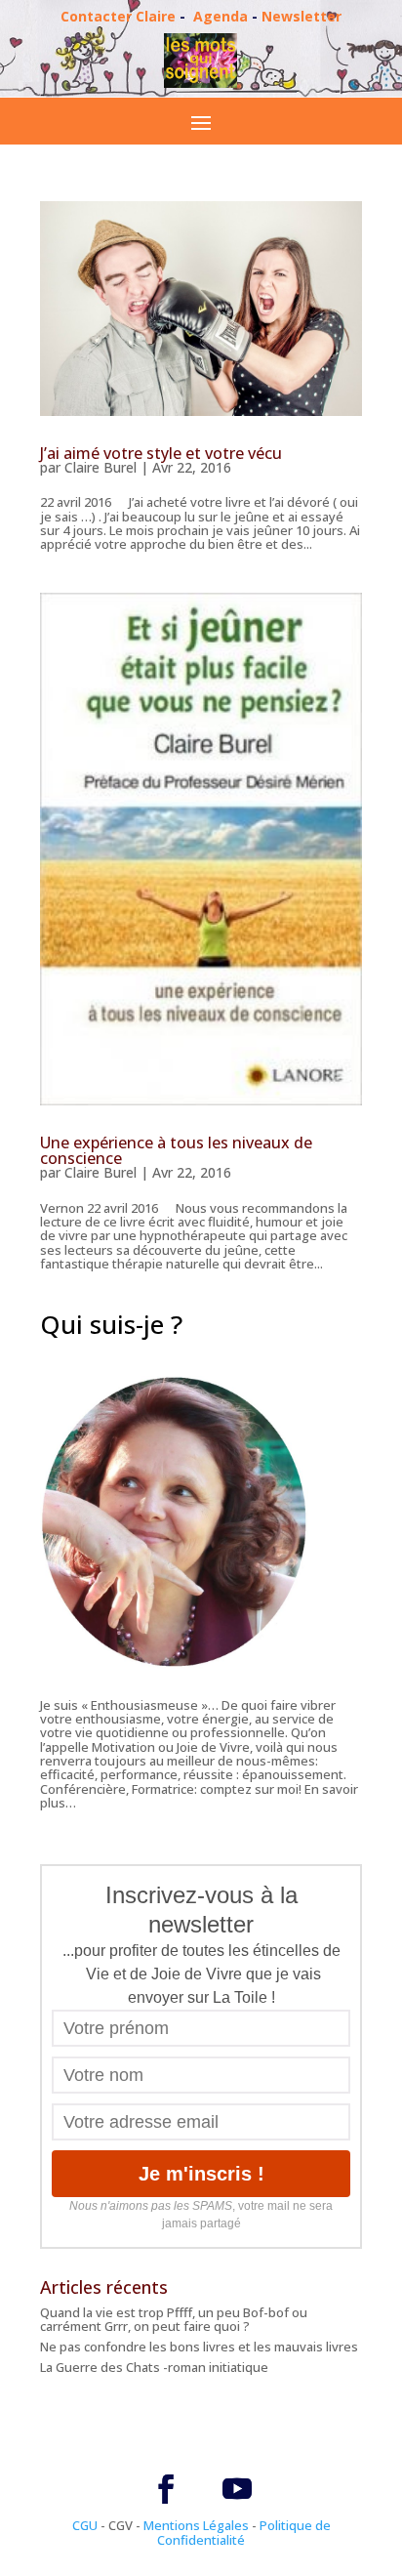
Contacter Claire (118, 16)
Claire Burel (100, 467)
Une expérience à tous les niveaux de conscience (176, 1150)
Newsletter (301, 16)
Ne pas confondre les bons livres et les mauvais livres (199, 2347)
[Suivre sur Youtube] (237, 2489)
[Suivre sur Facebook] (166, 2489)
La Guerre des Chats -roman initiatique (154, 2367)
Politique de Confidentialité (244, 2532)
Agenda (221, 16)
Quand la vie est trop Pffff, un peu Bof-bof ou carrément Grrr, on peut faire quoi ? (174, 2319)
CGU (85, 2525)
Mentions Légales (196, 2525)
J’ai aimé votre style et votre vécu (161, 453)
